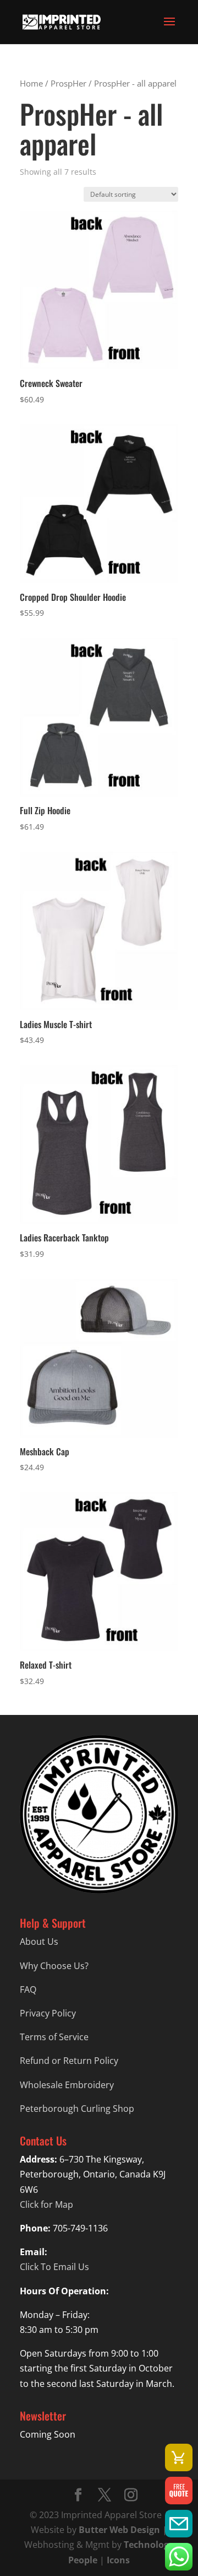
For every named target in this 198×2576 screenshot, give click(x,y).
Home (31, 83)
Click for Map (46, 2204)
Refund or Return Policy (69, 2061)
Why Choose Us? (54, 1966)
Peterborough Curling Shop (77, 2109)
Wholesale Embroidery (67, 2085)
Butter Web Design (119, 2530)
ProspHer (68, 83)
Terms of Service (54, 2037)
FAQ (28, 1989)
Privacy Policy (48, 2013)
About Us (39, 1942)
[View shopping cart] (179, 2457)
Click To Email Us (54, 2267)
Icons (118, 2560)
